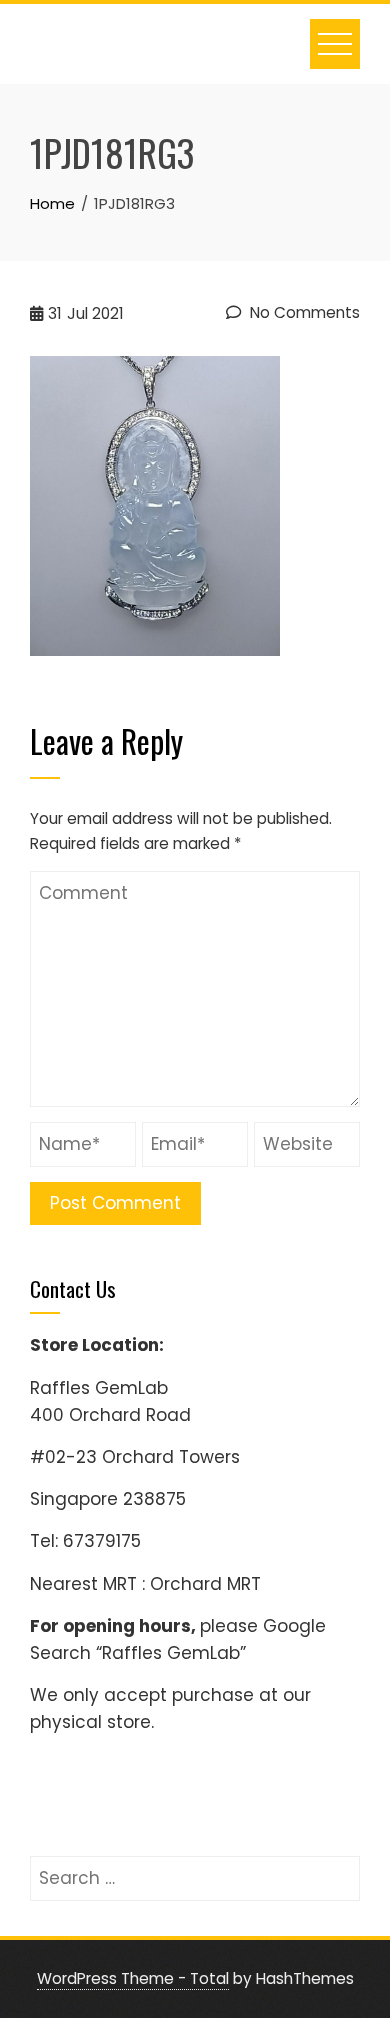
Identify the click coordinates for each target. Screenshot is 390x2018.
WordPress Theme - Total (133, 1978)
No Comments (303, 312)
